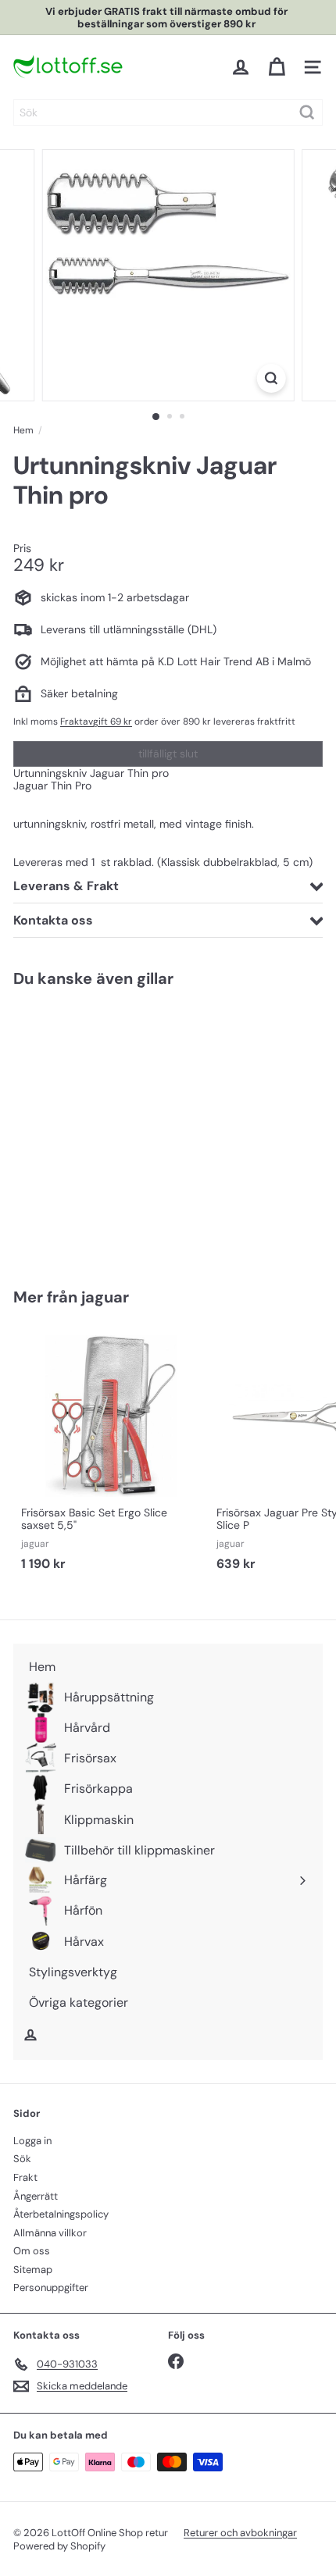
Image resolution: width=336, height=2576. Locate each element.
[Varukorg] (277, 67)
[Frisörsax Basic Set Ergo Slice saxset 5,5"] (111, 1453)
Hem (23, 430)
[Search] (307, 112)
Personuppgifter (51, 2287)
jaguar (105, 1297)
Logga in (32, 2141)
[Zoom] (271, 378)
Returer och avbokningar (240, 2533)
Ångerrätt (36, 2196)
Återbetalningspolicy (61, 2214)
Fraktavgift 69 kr (96, 721)
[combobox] (168, 112)
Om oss (32, 2251)
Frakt (25, 2177)
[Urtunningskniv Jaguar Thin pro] (111, 1128)
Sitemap (33, 2270)
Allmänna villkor (50, 2233)
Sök (22, 2159)
